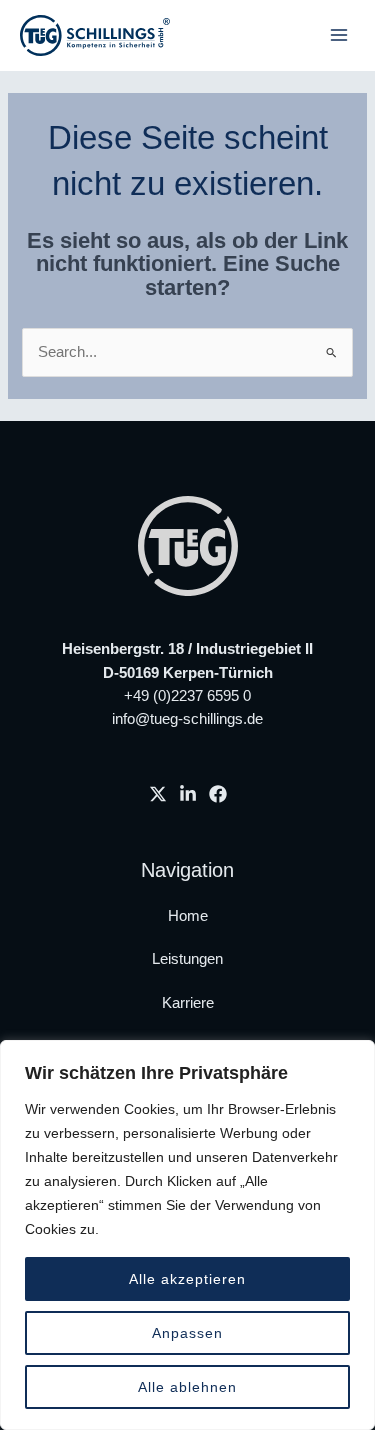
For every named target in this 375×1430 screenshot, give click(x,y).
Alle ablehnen (187, 1387)
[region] (187, 1235)
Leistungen (187, 959)
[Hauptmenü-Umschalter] (339, 35)
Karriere (188, 1003)
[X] (158, 794)
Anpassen (187, 1333)
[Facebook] (218, 794)
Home (188, 916)
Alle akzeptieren (187, 1279)
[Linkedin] (188, 794)
